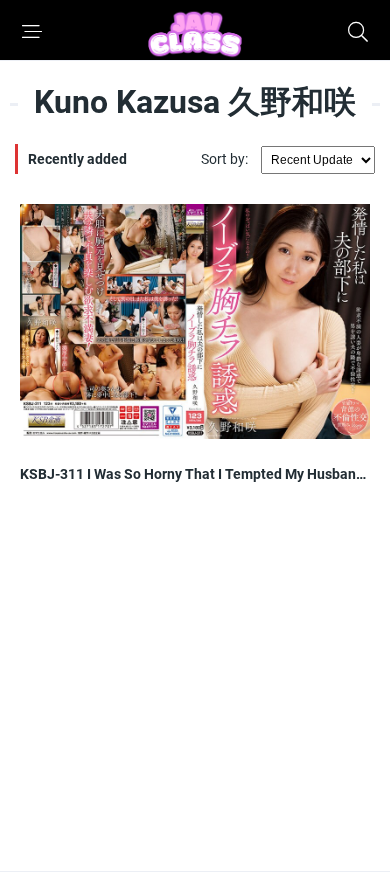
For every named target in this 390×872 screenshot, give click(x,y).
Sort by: (226, 159)
